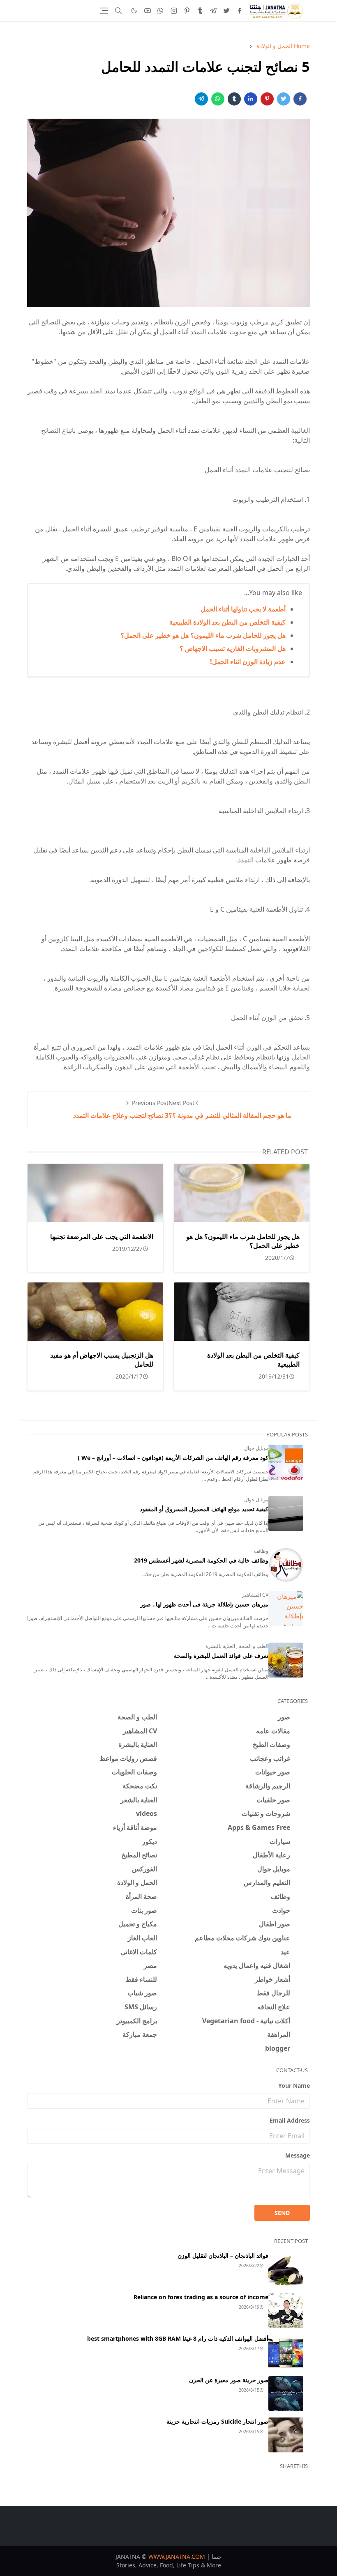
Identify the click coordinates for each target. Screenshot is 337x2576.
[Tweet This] (284, 99)
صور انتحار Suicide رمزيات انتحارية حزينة (217, 2421)
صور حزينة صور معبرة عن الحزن (229, 2380)
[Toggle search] (118, 11)
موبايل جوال (256, 1448)
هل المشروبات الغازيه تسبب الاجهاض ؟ (233, 648)
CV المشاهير (255, 1595)
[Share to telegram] (201, 99)
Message (298, 2155)
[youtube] (148, 11)
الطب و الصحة (253, 1646)
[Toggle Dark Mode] (134, 10)
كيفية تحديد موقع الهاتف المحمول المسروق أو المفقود (204, 1509)
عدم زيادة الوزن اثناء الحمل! (248, 662)
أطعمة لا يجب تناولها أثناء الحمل (243, 609)
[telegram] (213, 11)
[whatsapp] (161, 11)
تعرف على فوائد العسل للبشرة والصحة (221, 1656)
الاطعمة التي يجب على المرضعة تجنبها (102, 1236)
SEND (282, 2213)
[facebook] (240, 11)
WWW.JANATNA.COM (177, 2556)
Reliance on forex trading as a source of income (201, 2297)
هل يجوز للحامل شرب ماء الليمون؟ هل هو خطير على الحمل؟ (203, 635)
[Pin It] (267, 99)
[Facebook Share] (300, 99)
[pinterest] (187, 11)
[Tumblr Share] (234, 99)
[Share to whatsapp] (218, 99)
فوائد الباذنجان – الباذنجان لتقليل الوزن (223, 2255)
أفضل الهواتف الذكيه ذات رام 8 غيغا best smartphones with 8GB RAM (178, 2338)
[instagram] (174, 11)
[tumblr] (200, 11)
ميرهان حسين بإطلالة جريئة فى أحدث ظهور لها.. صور (204, 1604)
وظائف (261, 1551)
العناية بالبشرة (220, 1646)
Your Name (294, 2085)
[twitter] (226, 11)
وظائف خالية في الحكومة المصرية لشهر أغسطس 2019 (201, 1560)
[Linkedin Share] (251, 99)
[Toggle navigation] (104, 11)
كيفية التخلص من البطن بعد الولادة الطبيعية (227, 622)
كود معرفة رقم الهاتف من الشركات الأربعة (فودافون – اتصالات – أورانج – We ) (173, 1458)
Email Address (290, 2120)
